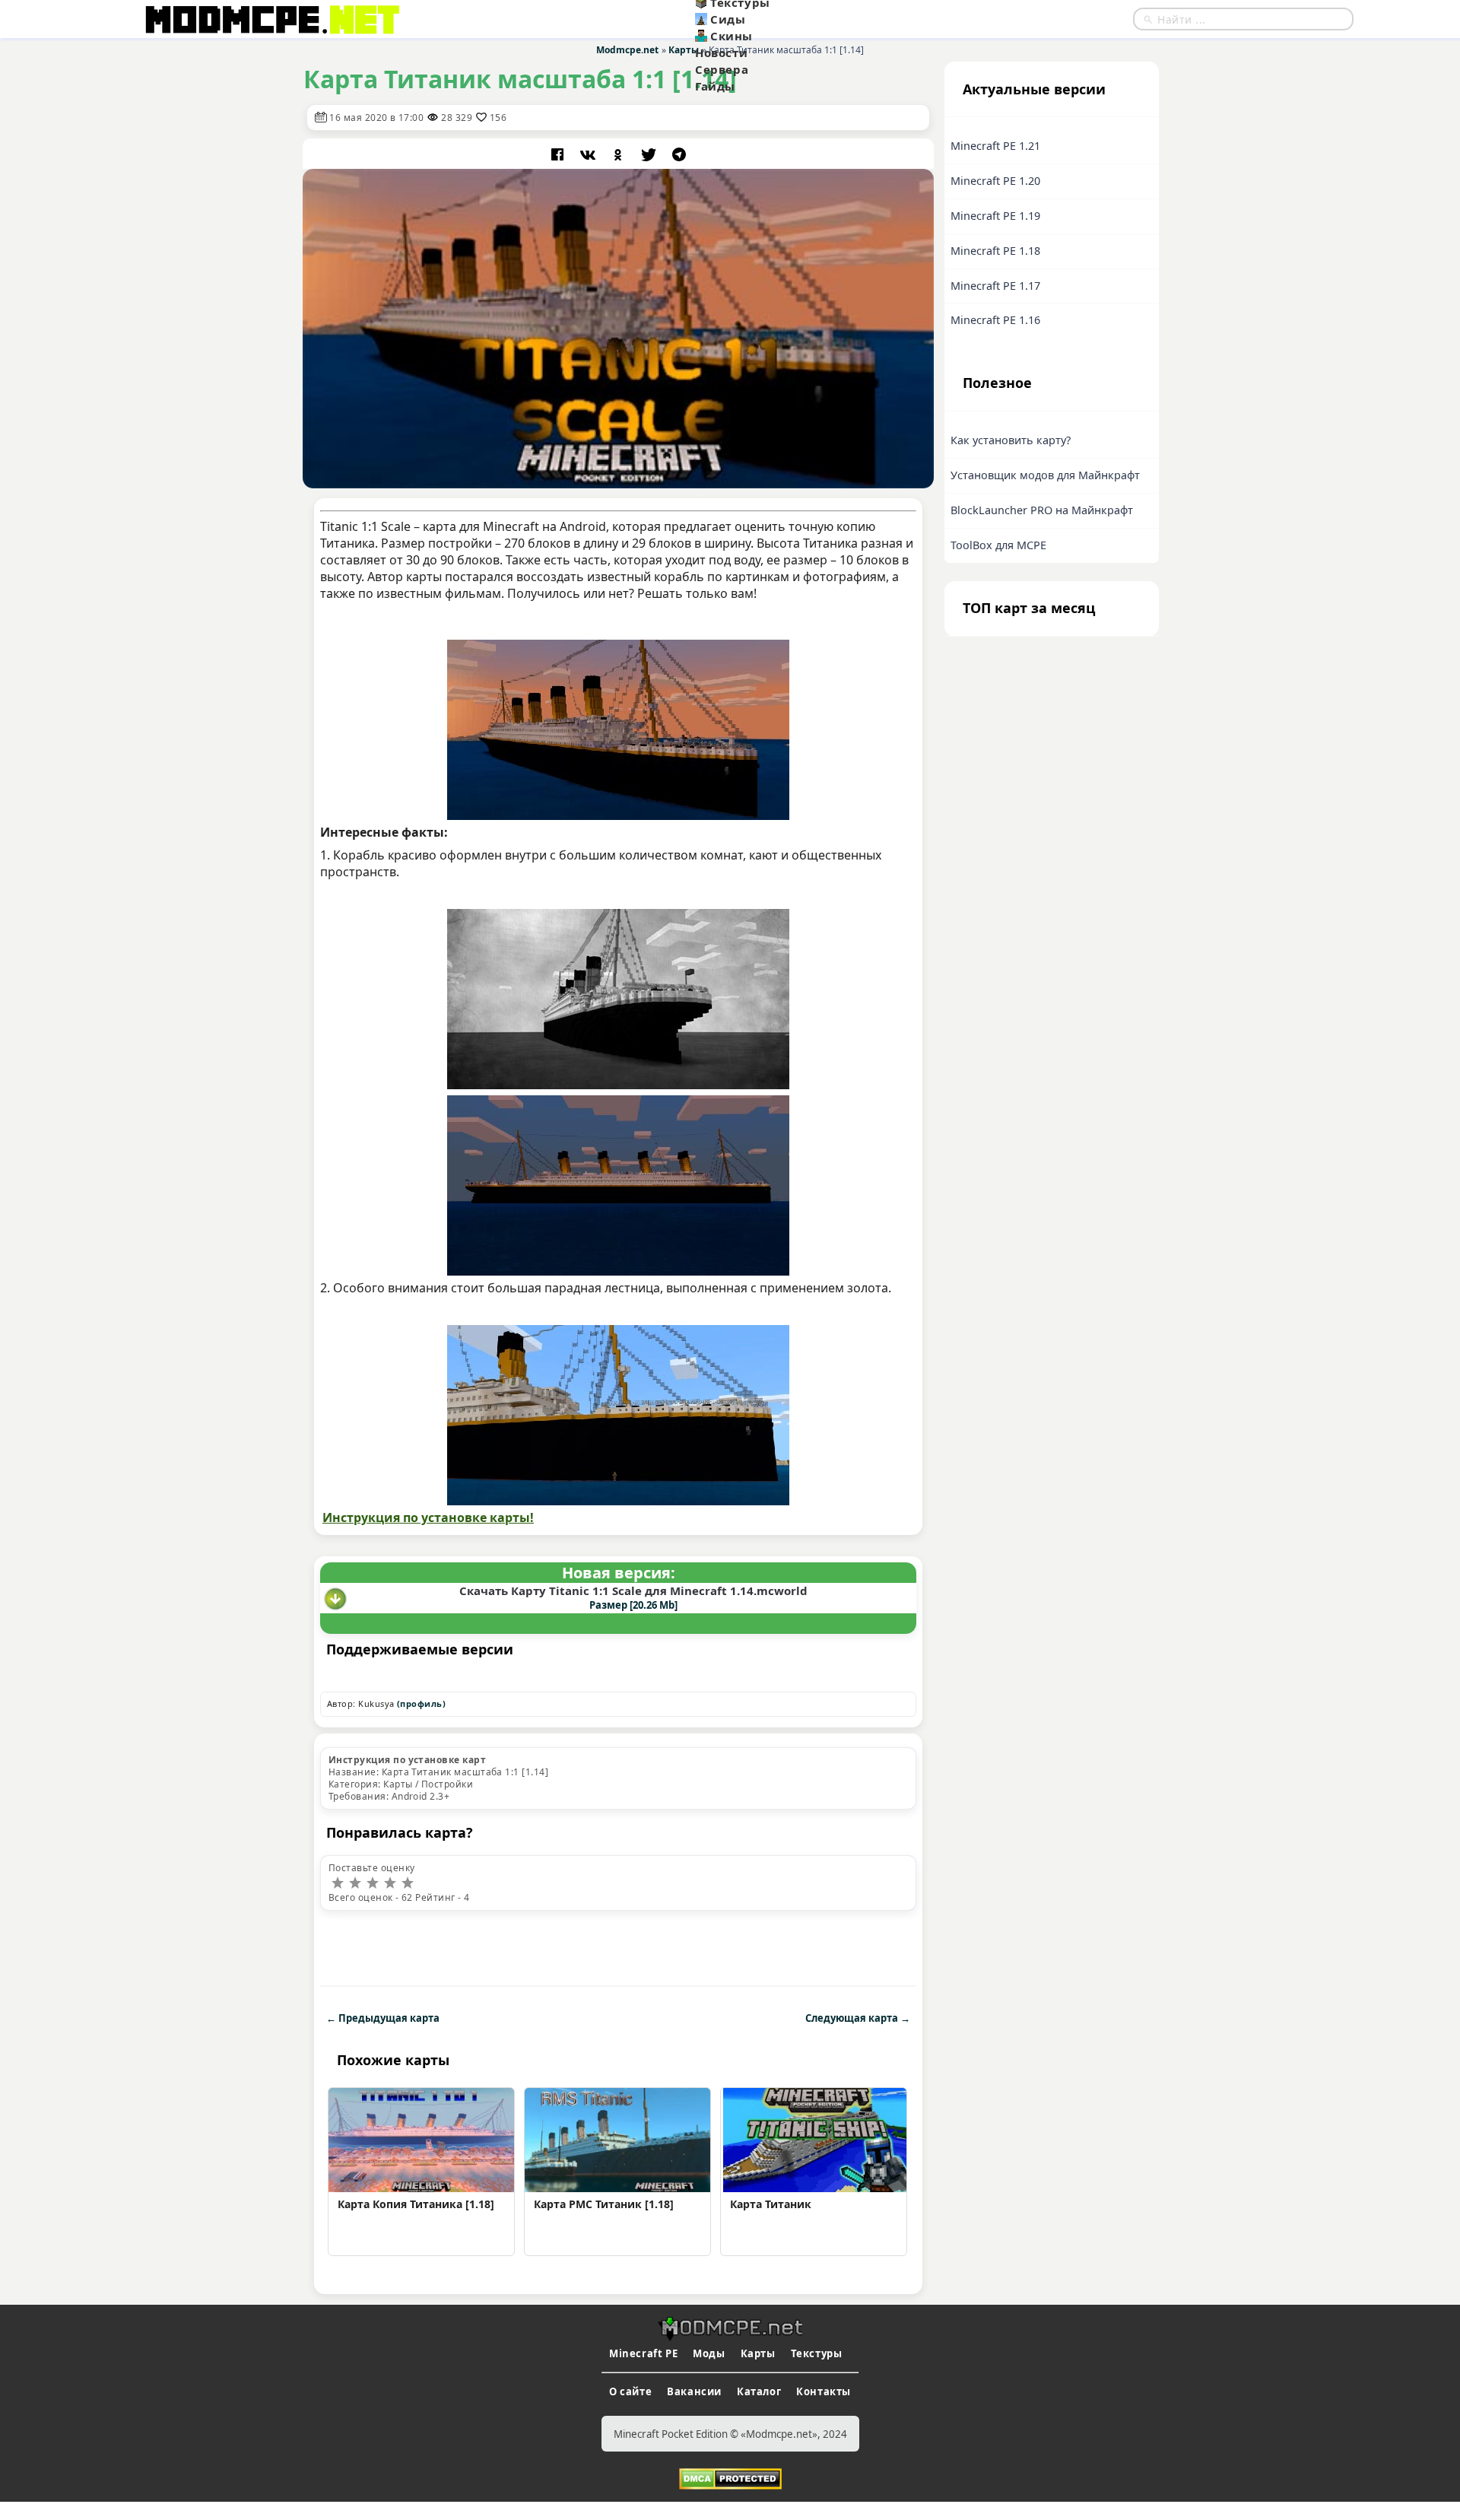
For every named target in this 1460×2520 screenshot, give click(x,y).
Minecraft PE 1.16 (995, 320)
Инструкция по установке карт (407, 1760)
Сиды (728, 19)
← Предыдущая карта (383, 2018)
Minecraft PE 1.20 (995, 181)
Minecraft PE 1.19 (995, 216)
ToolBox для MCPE (998, 545)
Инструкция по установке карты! (428, 1517)
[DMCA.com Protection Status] (730, 2477)
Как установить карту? (1011, 440)
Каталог (759, 2391)
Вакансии (694, 2391)
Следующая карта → (858, 2018)
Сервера (722, 69)
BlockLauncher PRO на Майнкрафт (1042, 510)
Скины (732, 36)
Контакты (824, 2391)
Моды (709, 2353)
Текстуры (817, 2353)
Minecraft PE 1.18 (995, 251)
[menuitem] (770, 19)
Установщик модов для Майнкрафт (1045, 475)
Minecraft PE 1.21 (995, 146)
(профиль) (421, 1703)
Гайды (715, 86)
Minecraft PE (643, 2353)
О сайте (630, 2391)
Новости (721, 52)
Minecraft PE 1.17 (995, 286)
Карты (758, 2353)
